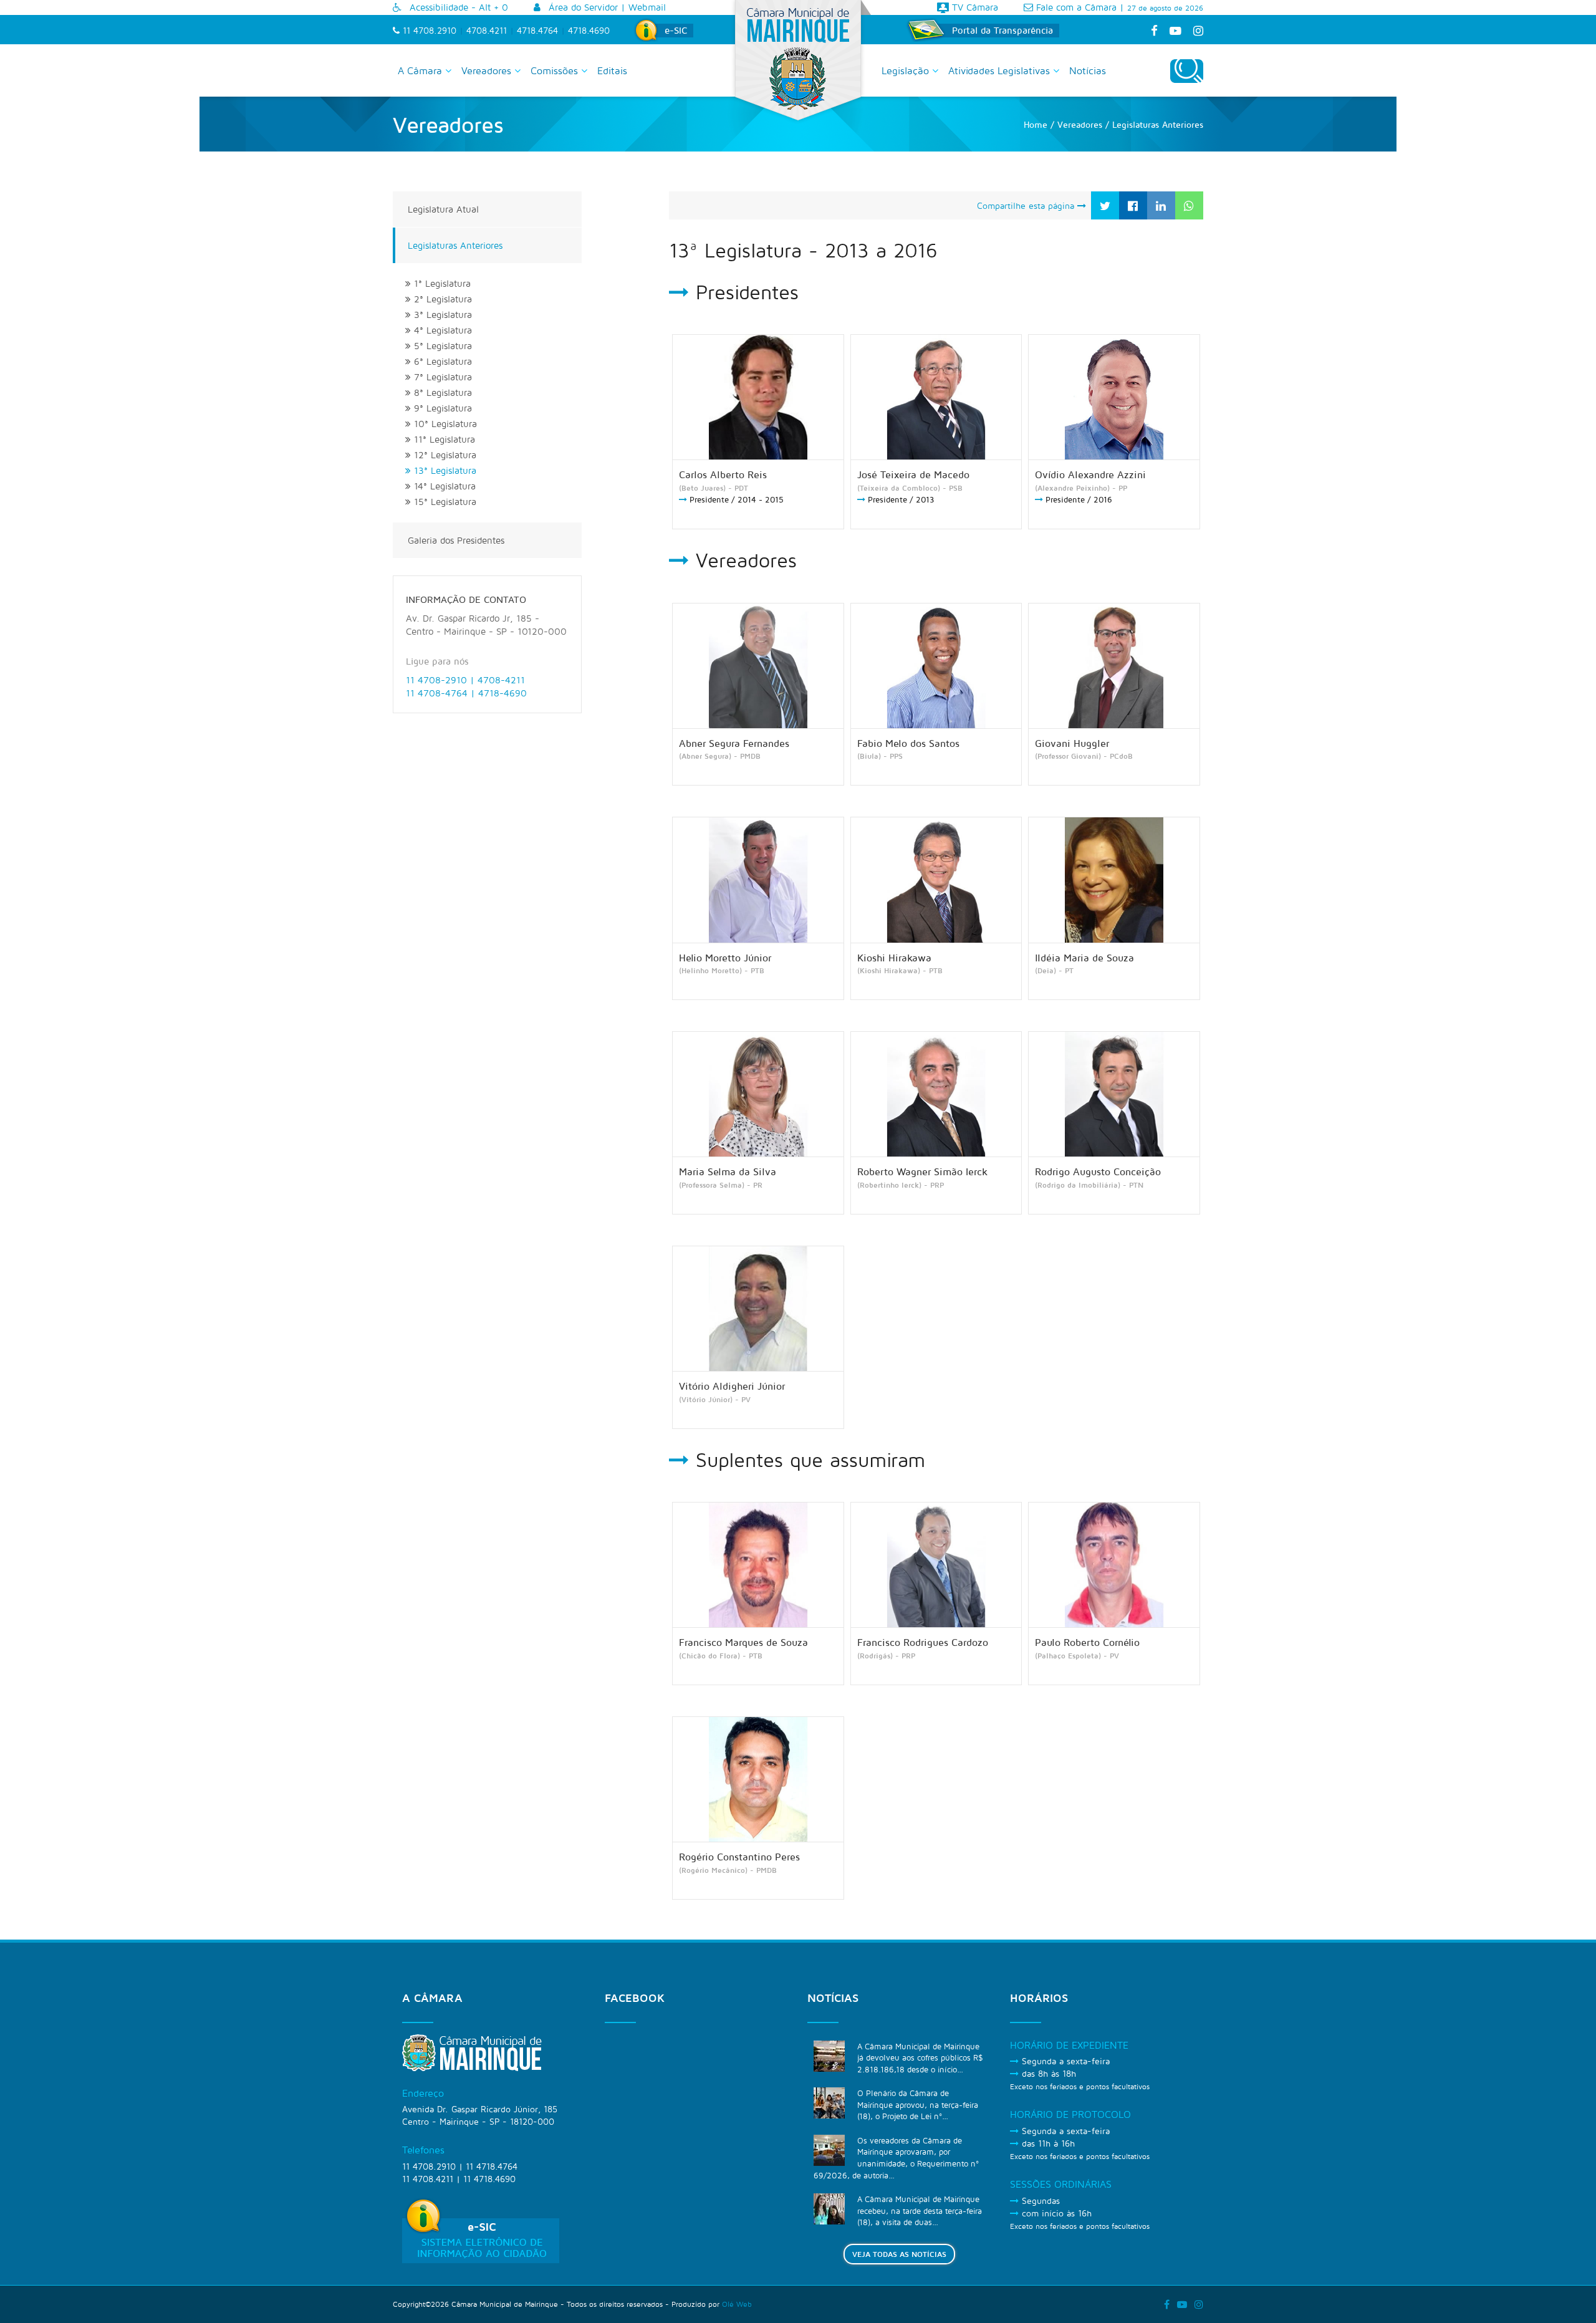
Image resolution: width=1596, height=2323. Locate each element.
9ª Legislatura (441, 408)
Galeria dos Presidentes (456, 540)
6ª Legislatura (441, 361)
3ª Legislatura (441, 315)
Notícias (1088, 70)
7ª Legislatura (441, 377)
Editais (612, 70)
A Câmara (421, 70)
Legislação (907, 70)
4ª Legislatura (441, 330)
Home (1036, 124)
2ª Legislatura (441, 299)
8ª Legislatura (441, 392)
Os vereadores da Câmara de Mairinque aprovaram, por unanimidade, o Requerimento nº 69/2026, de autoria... (896, 2158)
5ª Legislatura (441, 346)
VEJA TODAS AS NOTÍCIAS (899, 2254)
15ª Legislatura (444, 502)
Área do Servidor (582, 7)
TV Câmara (973, 7)
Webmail (647, 7)
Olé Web (737, 2304)
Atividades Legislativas (1001, 70)
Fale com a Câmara (1075, 7)
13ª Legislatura (444, 470)
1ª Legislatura (441, 283)
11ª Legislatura (443, 439)
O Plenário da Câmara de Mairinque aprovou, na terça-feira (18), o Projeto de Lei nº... (918, 2104)
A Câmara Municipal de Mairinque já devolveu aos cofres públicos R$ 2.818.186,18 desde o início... (920, 2058)
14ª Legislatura (443, 486)
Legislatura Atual (443, 209)
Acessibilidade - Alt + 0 (457, 7)
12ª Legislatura (444, 455)
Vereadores (488, 70)
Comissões (556, 70)
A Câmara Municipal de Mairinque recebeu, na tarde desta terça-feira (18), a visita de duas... (920, 2210)
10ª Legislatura (444, 424)
